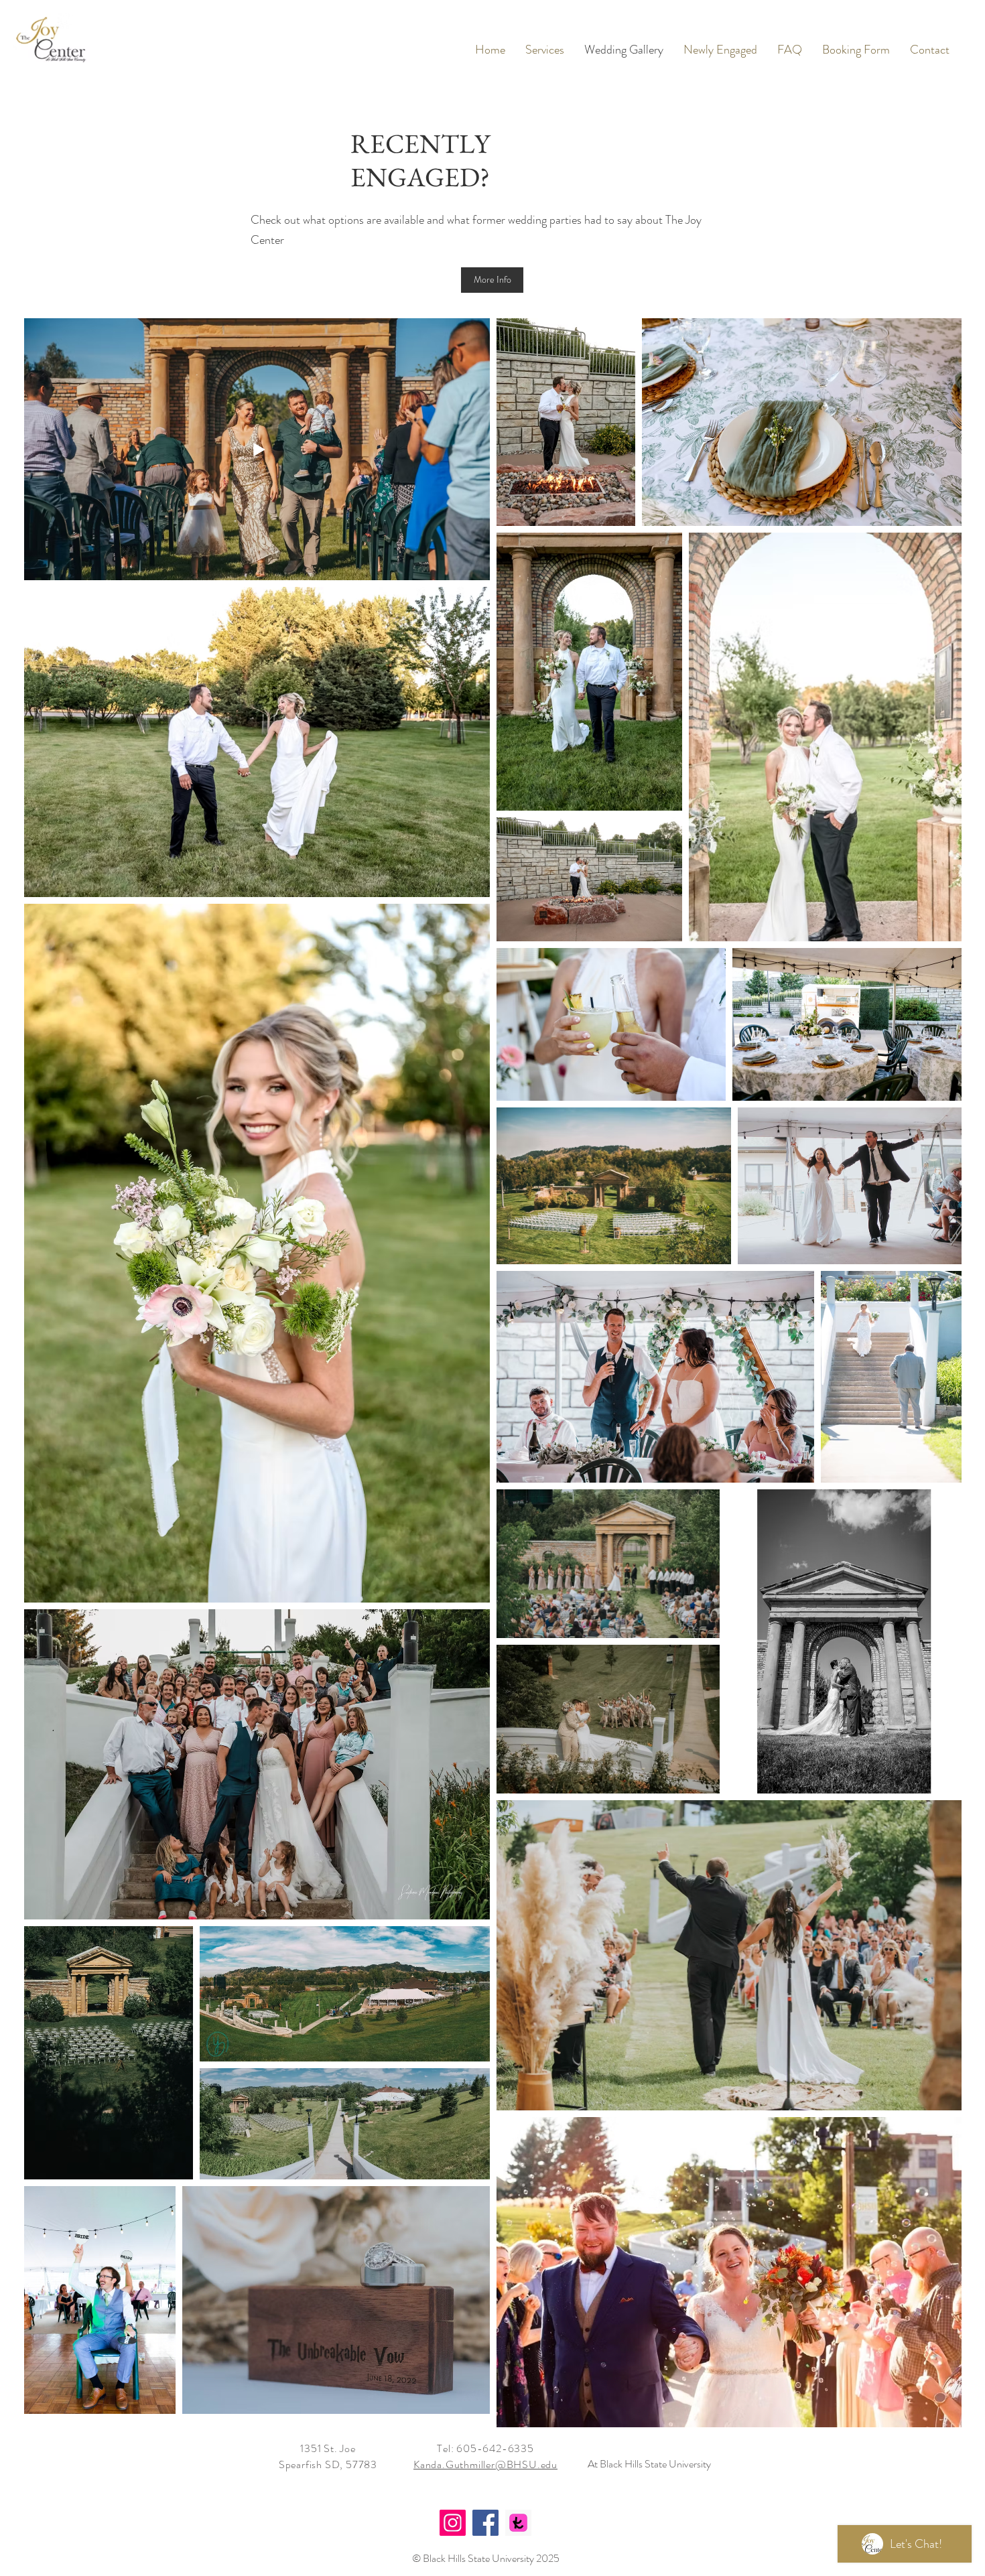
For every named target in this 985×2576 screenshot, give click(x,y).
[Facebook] (485, 2523)
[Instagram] (453, 2523)
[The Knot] (518, 2523)
